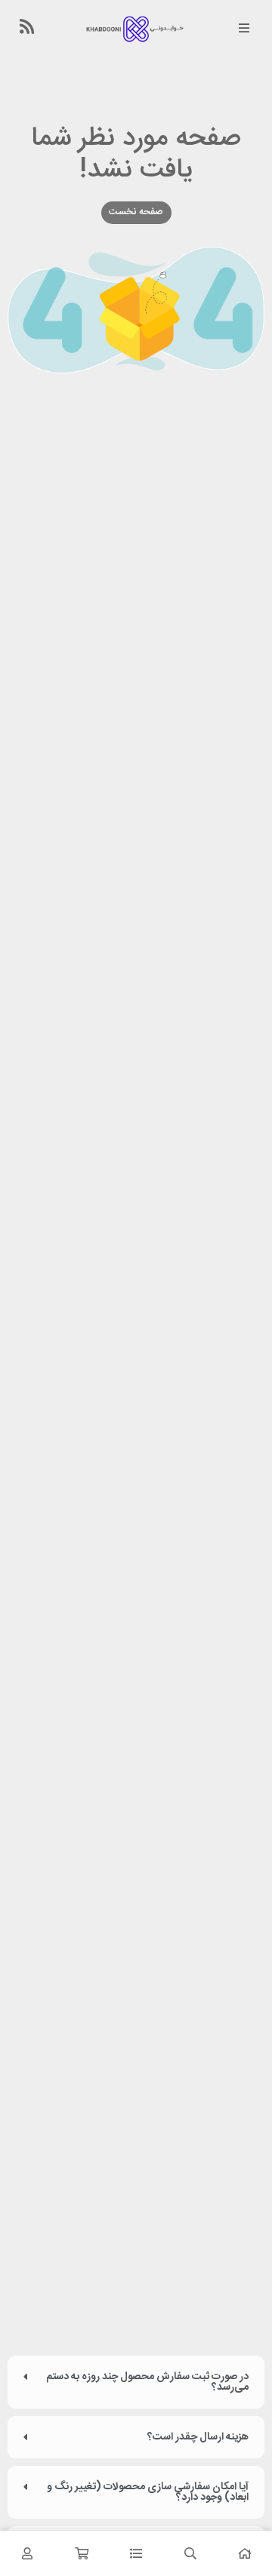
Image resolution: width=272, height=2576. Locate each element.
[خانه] (245, 2553)
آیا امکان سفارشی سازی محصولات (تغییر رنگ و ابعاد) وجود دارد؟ (148, 2492)
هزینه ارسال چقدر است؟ (198, 2437)
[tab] (136, 2382)
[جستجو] (190, 2553)
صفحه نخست (136, 212)
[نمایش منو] (244, 29)
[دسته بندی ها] (136, 2553)
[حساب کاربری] (27, 2553)
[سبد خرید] (82, 2553)
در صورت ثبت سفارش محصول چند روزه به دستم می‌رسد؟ (147, 2382)
